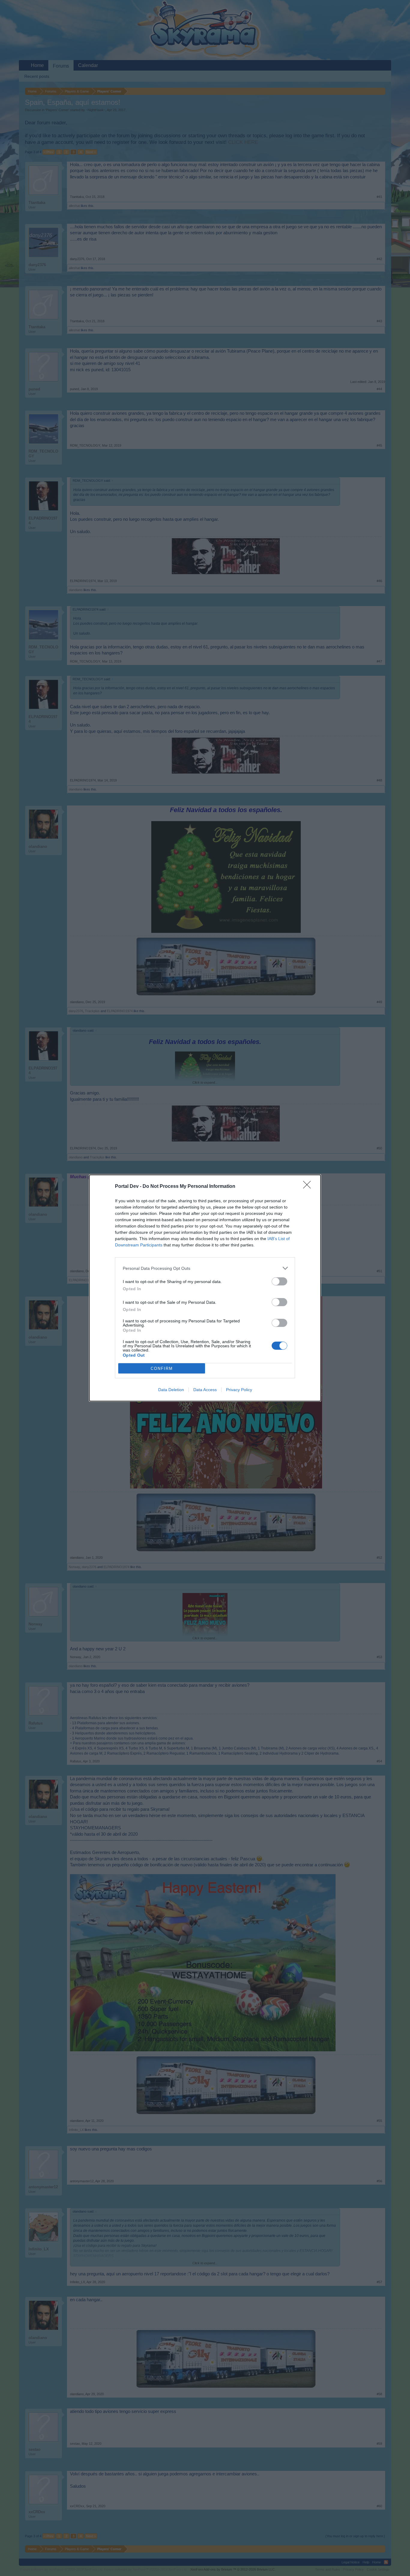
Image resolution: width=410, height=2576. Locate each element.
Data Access (205, 1390)
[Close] (309, 1187)
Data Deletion (171, 1390)
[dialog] (205, 1288)
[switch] (279, 1281)
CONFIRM (162, 1368)
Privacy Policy (239, 1390)
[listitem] (205, 1268)
